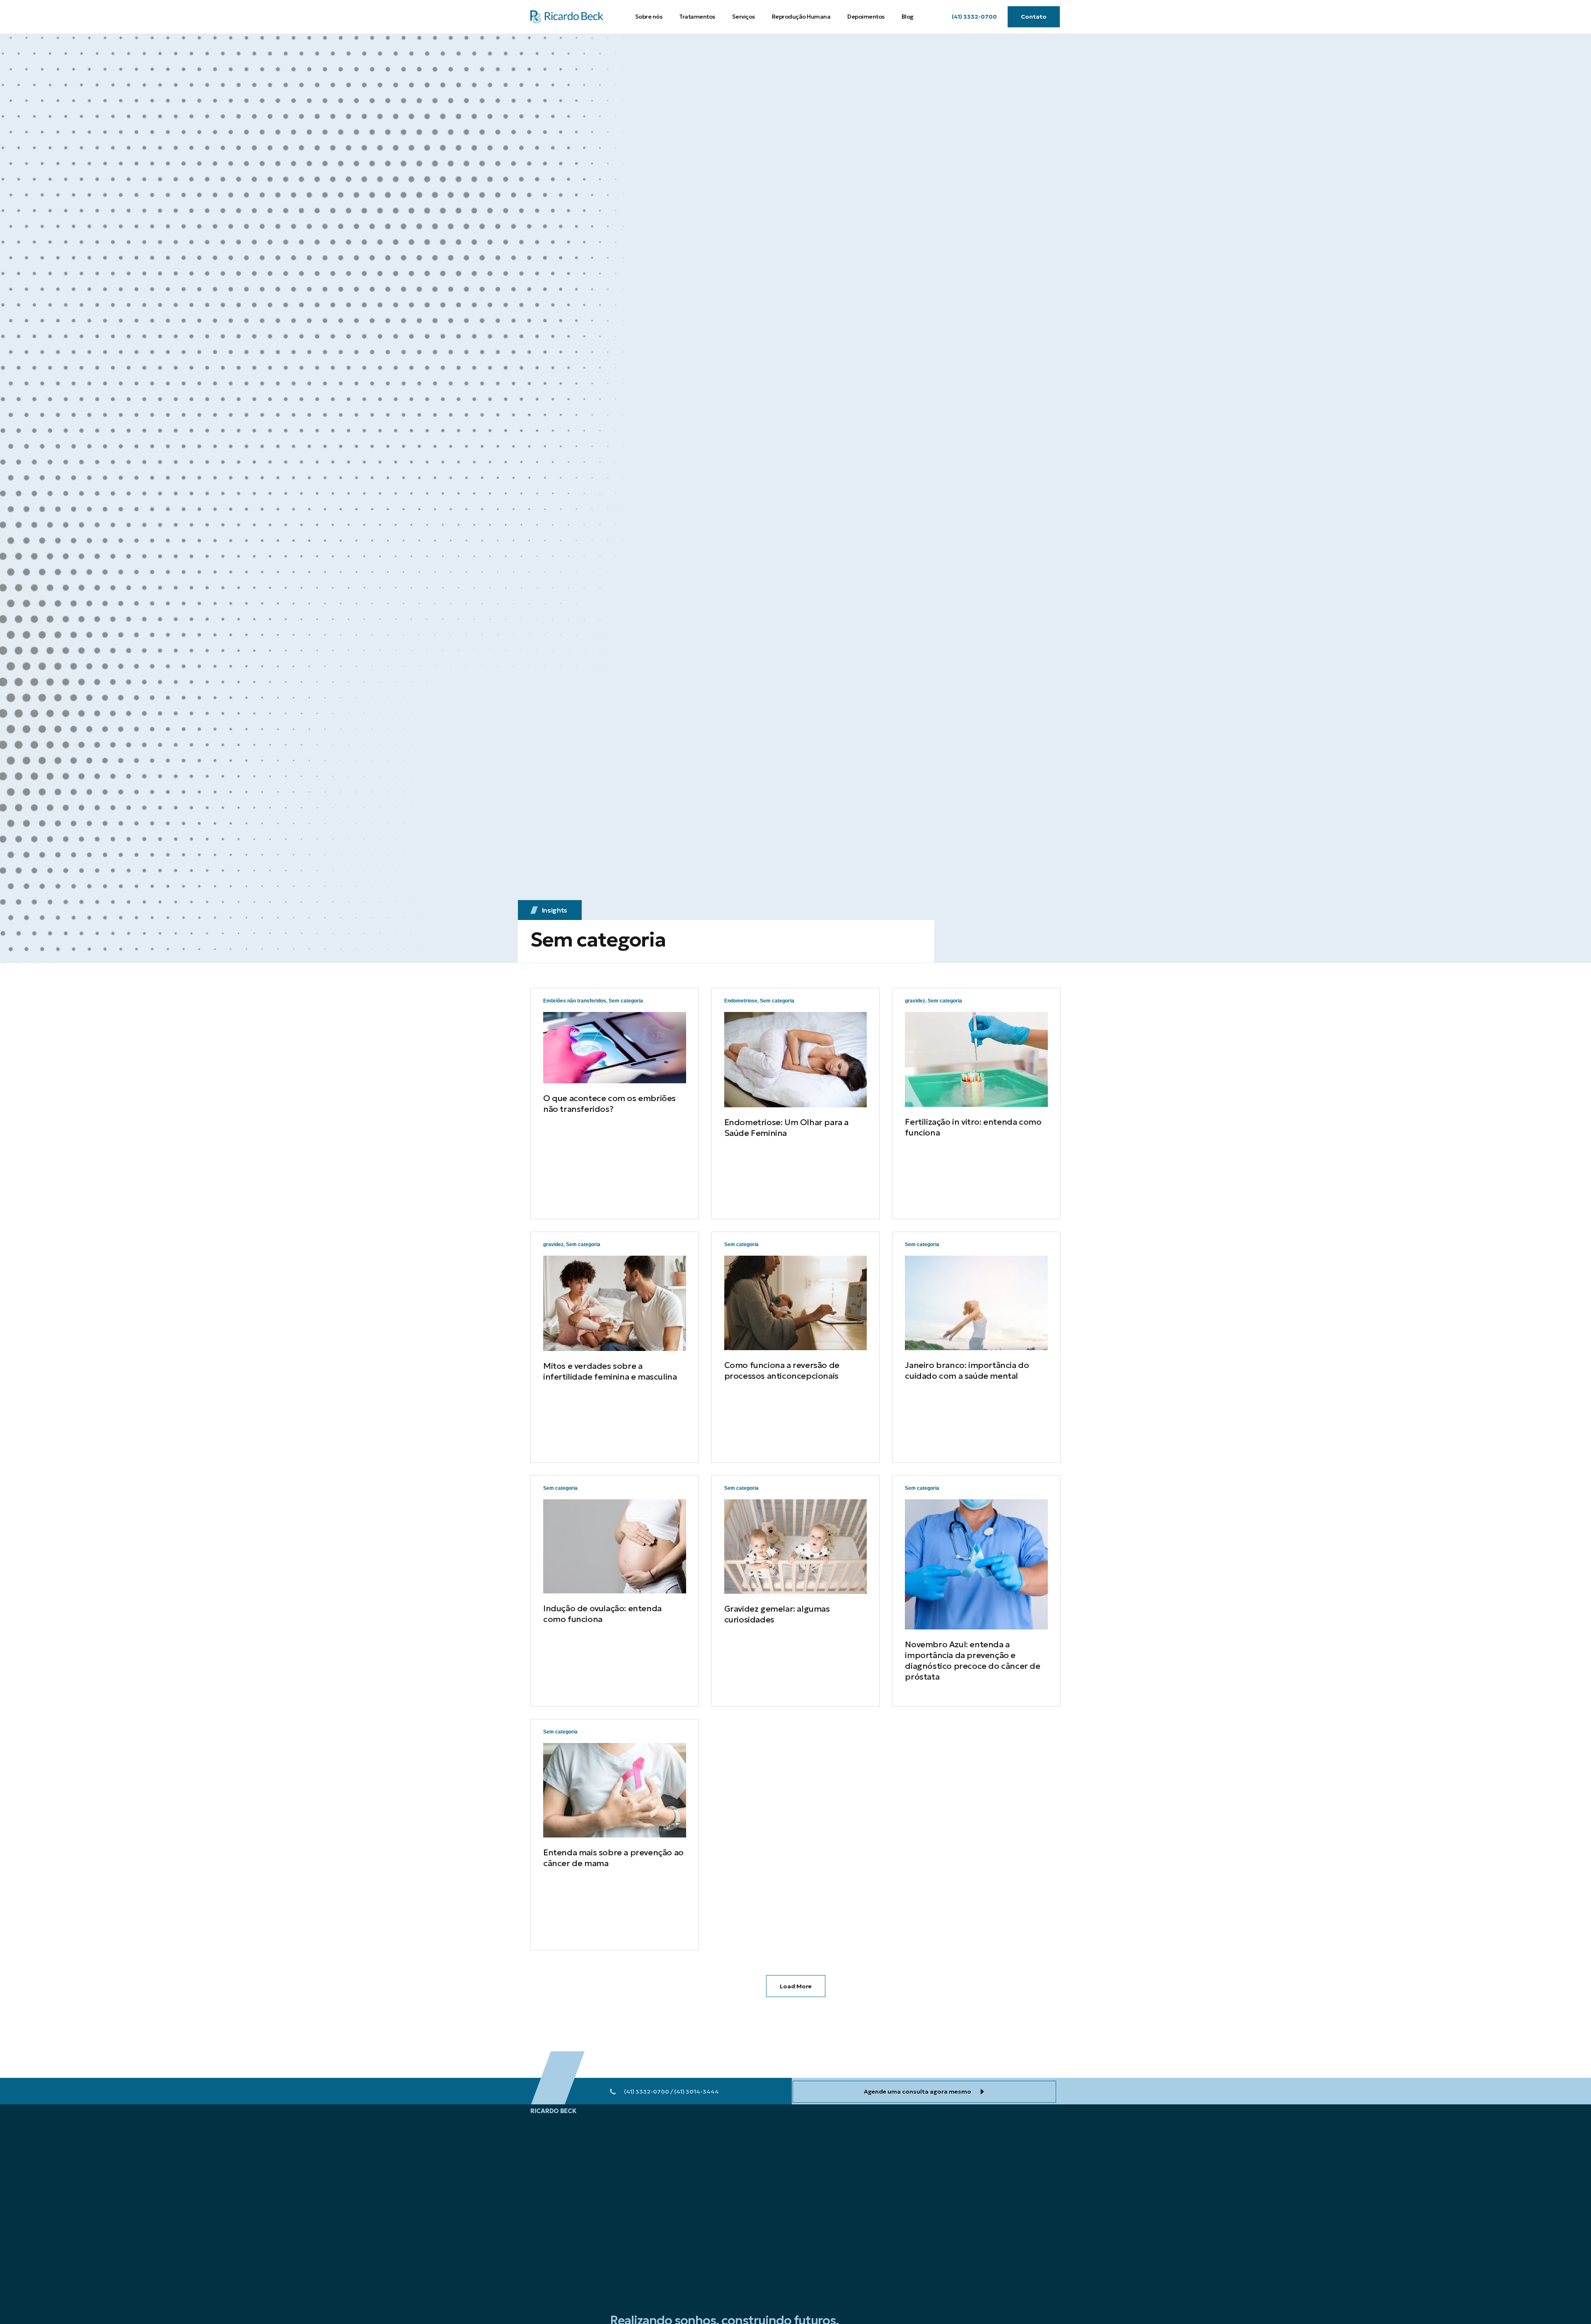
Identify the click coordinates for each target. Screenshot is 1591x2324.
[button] (974, 17)
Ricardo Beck (553, 2111)
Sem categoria (626, 1001)
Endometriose (741, 1001)
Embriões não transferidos (575, 1001)
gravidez (915, 1001)
